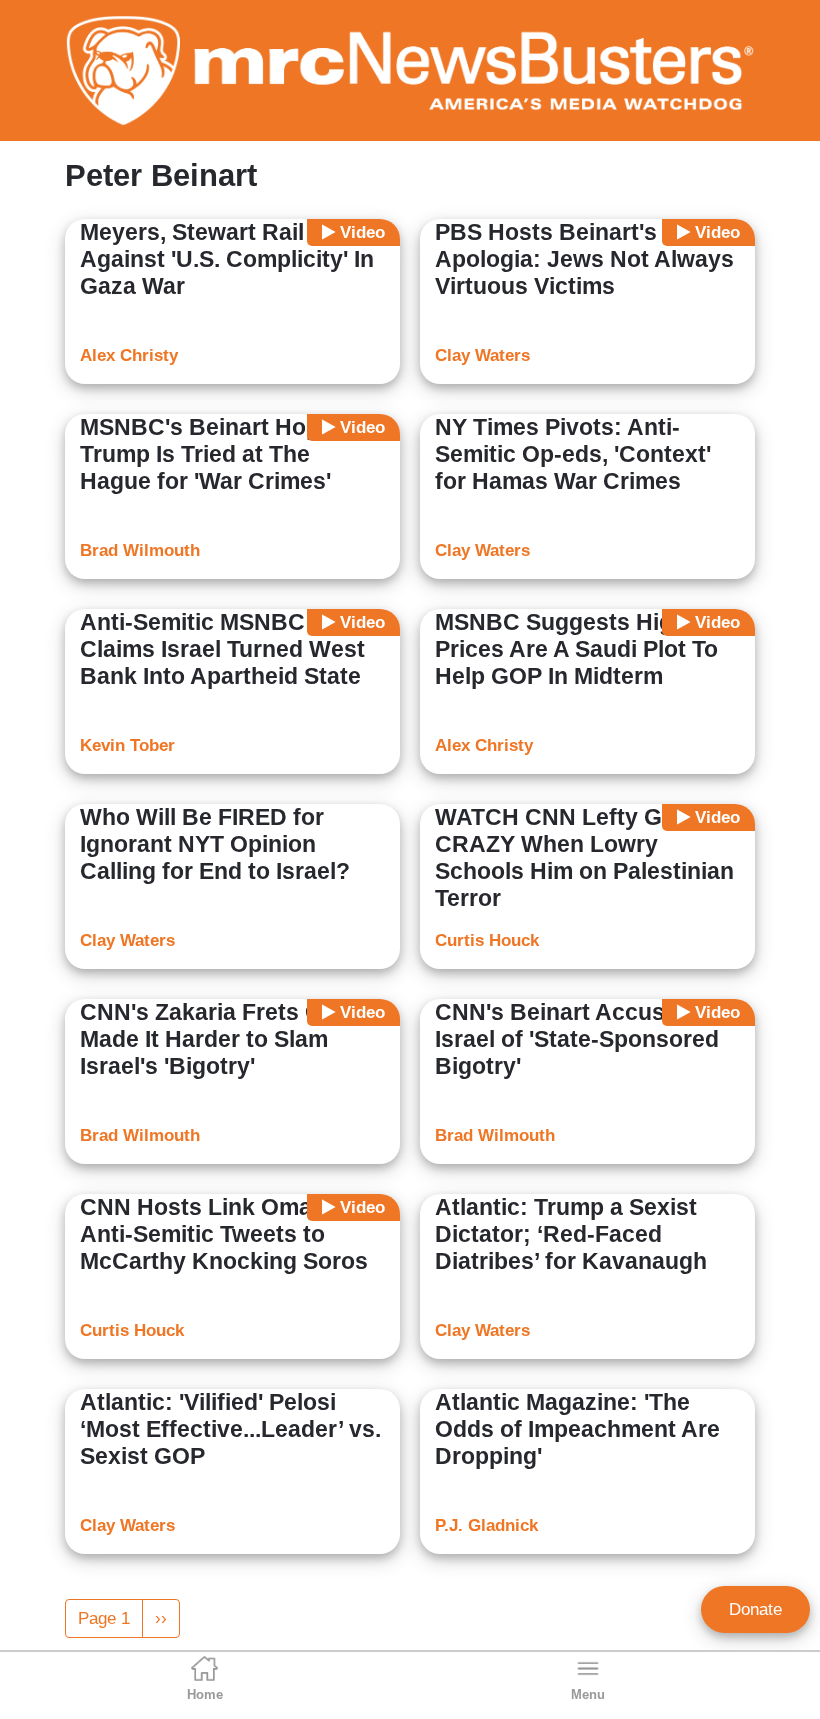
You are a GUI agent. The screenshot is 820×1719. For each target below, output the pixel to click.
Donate (755, 1609)
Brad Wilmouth (140, 550)
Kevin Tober (127, 745)
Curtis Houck (487, 940)
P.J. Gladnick (486, 1525)
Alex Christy (129, 355)
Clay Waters (482, 355)
